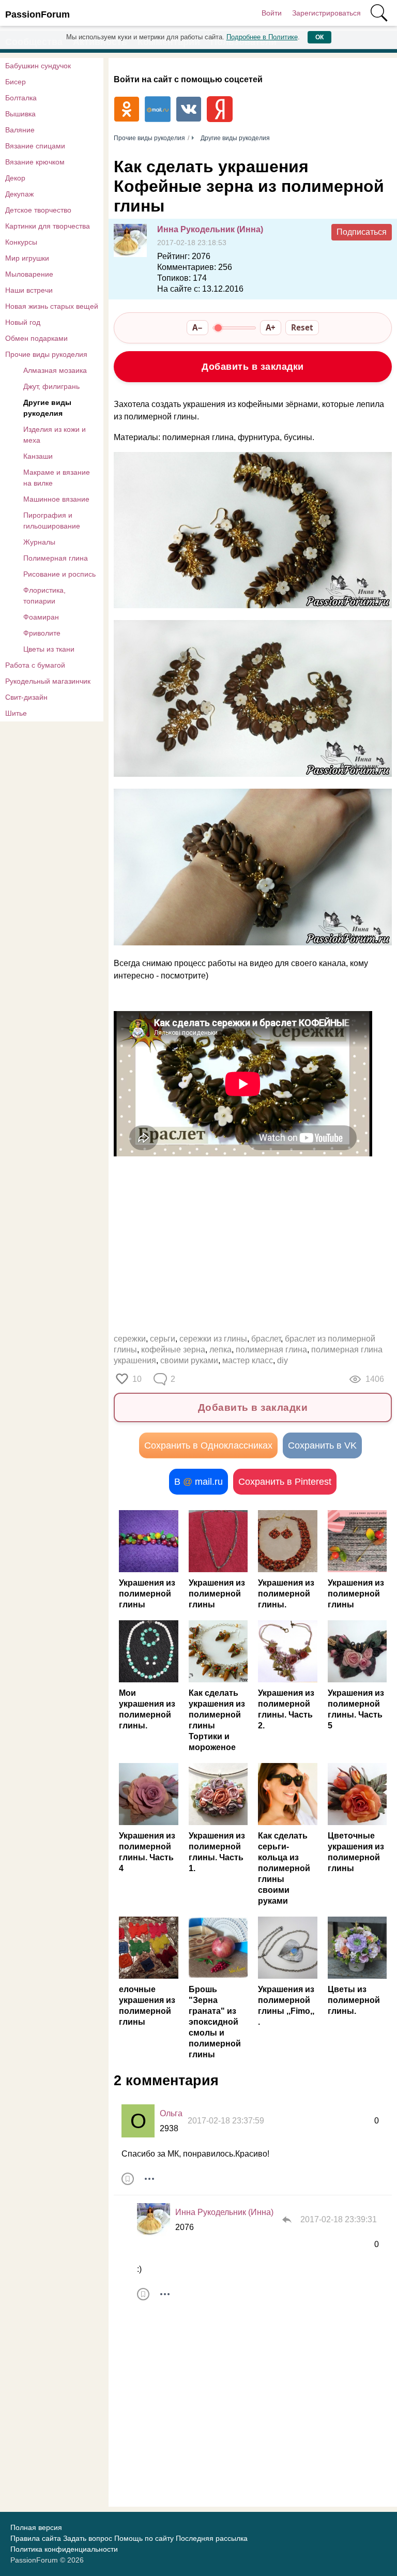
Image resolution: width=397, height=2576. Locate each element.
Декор (15, 178)
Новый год (23, 322)
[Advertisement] (253, 1243)
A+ (271, 327)
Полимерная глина (56, 558)
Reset (302, 327)
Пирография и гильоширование (52, 521)
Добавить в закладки (253, 367)
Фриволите (42, 633)
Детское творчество (38, 210)
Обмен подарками (36, 338)
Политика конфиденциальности (64, 2549)
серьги (163, 1339)
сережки (130, 1339)
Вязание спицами (35, 146)
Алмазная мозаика (55, 370)
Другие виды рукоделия (47, 408)
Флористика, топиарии (44, 596)
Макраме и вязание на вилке (57, 478)
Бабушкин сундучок (38, 66)
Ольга (171, 2113)
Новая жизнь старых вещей (52, 306)
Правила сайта (36, 2538)
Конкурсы (21, 242)
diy (283, 1360)
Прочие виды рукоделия (46, 354)
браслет (266, 1339)
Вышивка (20, 114)
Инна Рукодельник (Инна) (210, 229)
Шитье (16, 713)
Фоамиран (41, 617)
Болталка (21, 98)
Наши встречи (29, 290)
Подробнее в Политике (262, 37)
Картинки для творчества (48, 226)
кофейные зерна (173, 1350)
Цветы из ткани (49, 649)
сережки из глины (213, 1339)
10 (137, 1379)
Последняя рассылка (212, 2538)
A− (197, 327)
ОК (319, 37)
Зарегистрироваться (326, 13)
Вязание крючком (35, 162)
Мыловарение (29, 274)
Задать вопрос (88, 2538)
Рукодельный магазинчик (48, 681)
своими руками (189, 1360)
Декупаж (19, 194)
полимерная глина (271, 1350)
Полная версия (36, 2527)
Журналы (39, 542)
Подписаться (362, 232)
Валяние (20, 130)
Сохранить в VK (322, 1445)
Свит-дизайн (26, 697)
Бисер (16, 82)
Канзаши (38, 456)
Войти (272, 13)
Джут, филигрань (51, 386)
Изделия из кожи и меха (55, 435)
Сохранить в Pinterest (285, 1482)
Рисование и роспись (59, 574)
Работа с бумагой (35, 665)
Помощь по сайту (144, 2538)
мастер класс (248, 1360)
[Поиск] (379, 13)
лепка (220, 1350)
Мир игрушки (27, 258)
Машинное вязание (56, 499)
